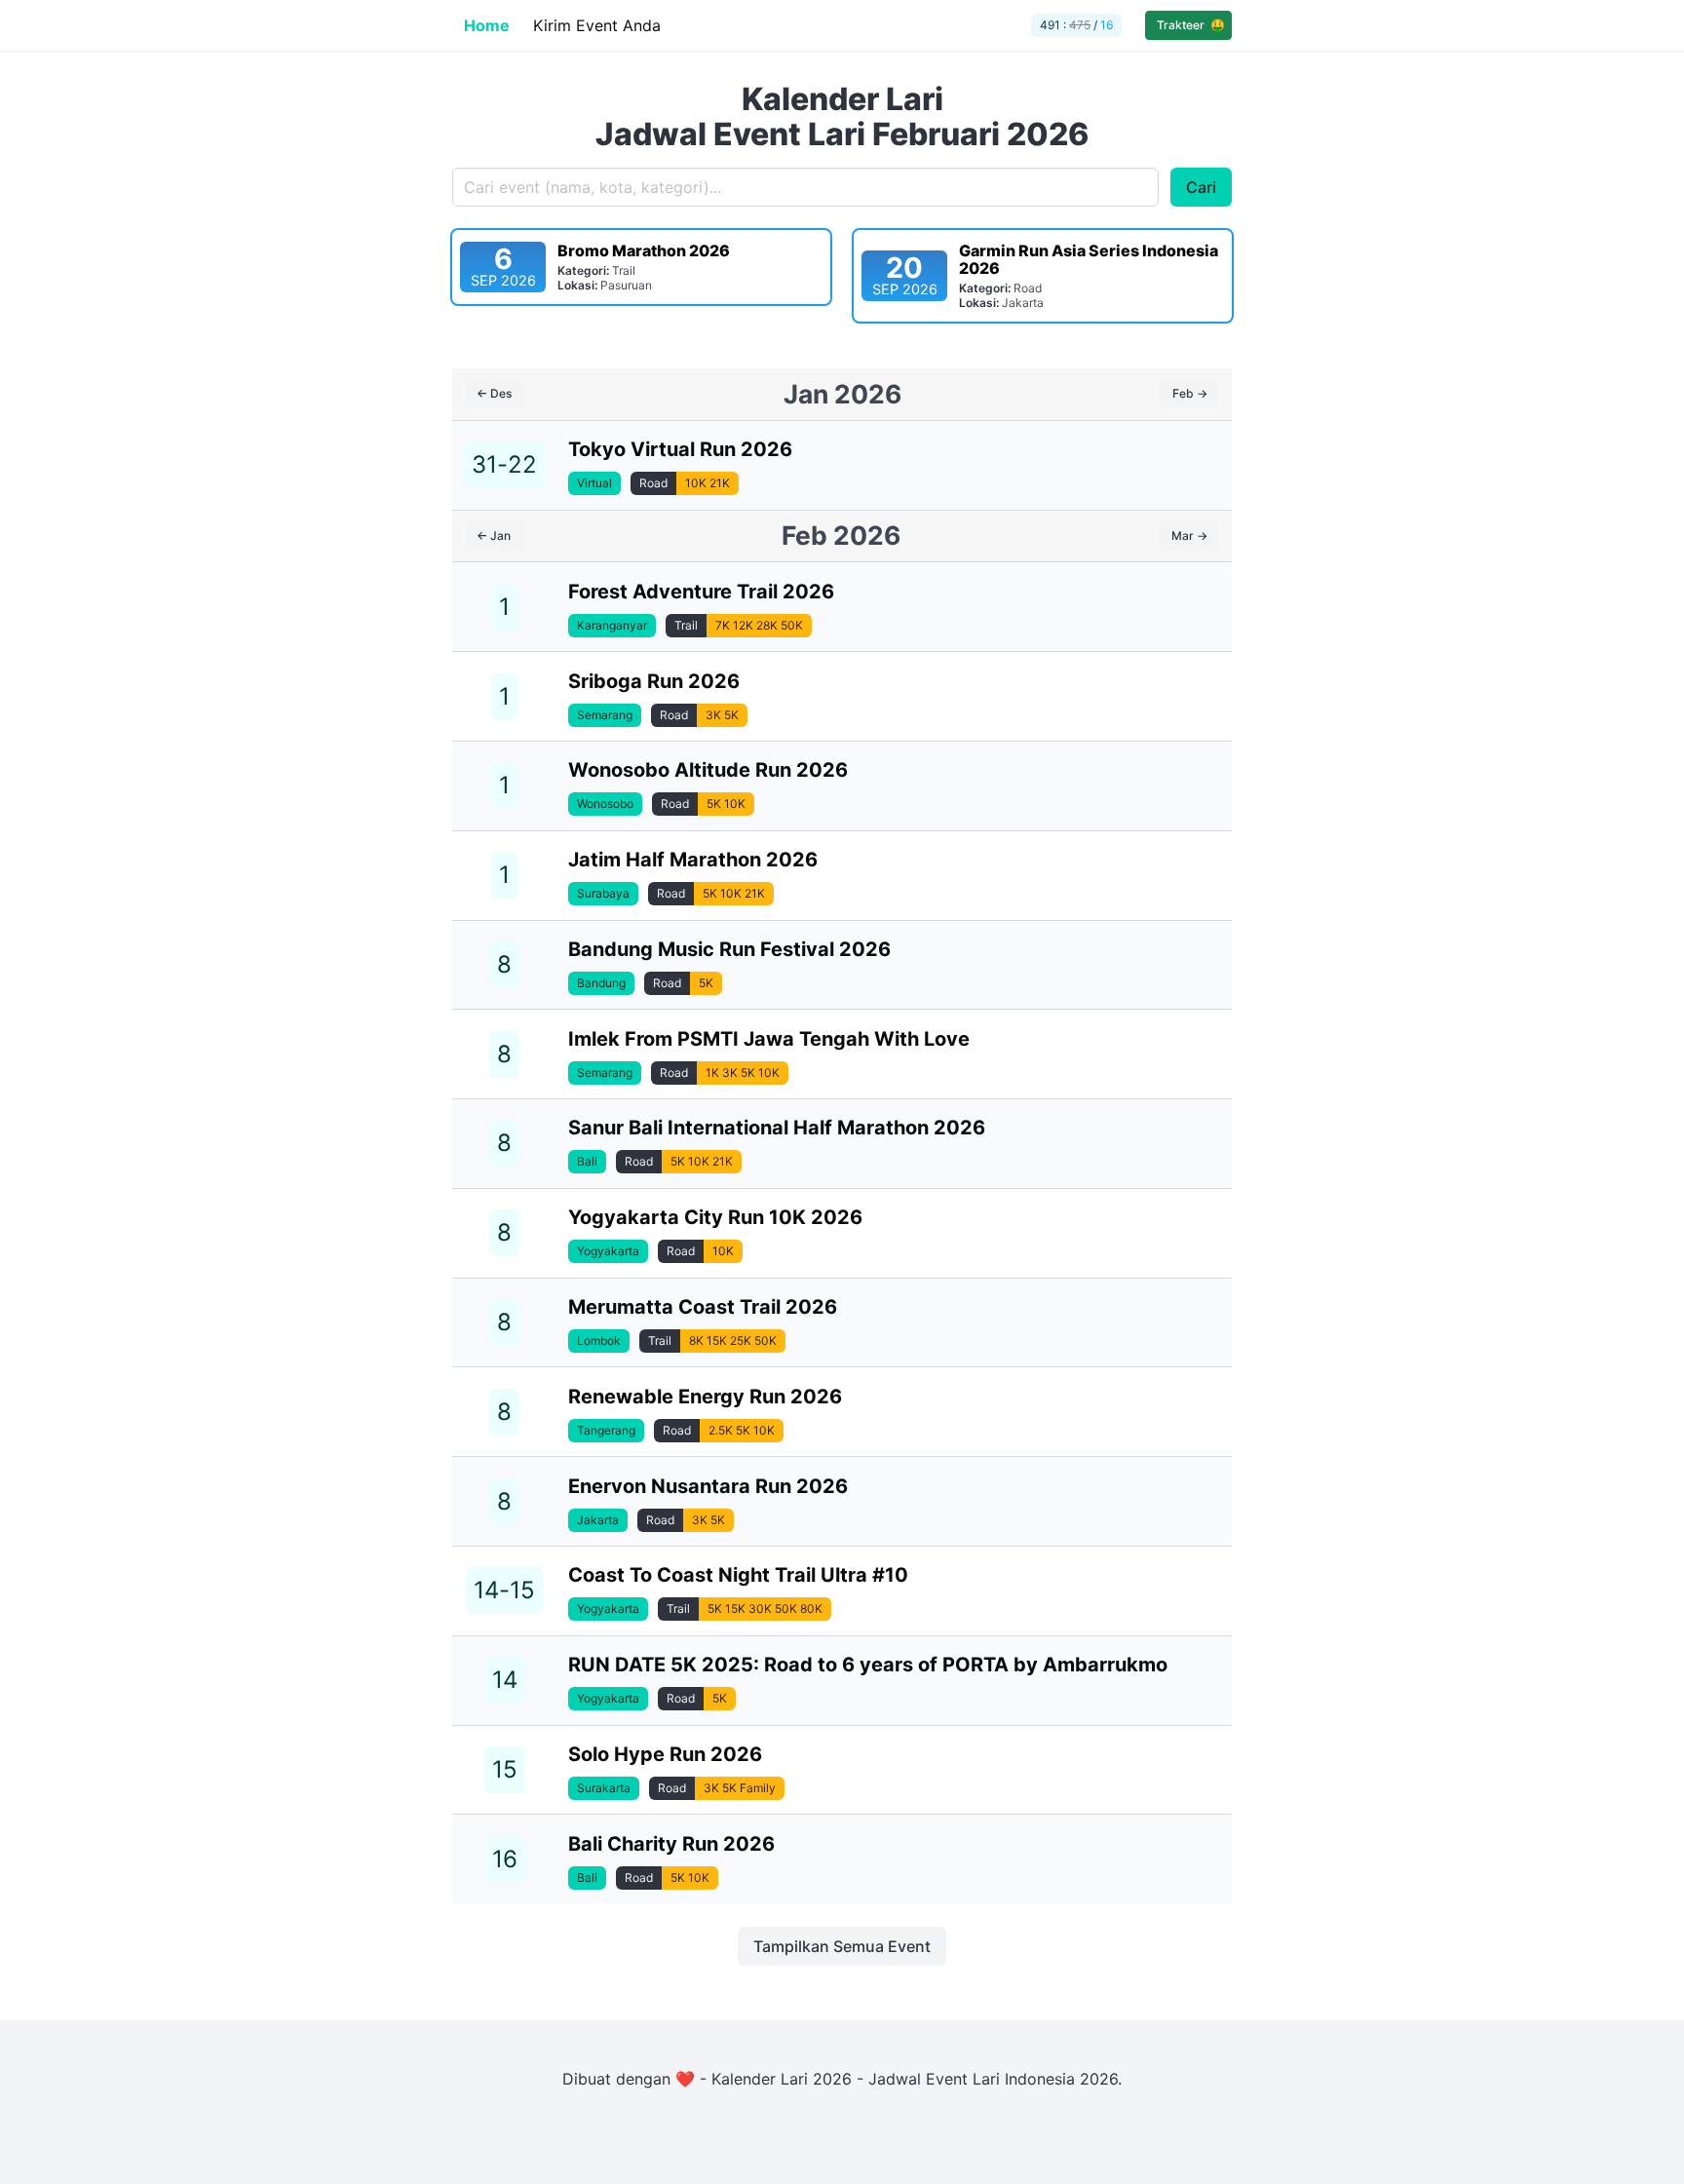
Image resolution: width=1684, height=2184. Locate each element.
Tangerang (606, 1430)
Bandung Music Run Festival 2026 (729, 949)
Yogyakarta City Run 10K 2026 (715, 1217)
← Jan (494, 536)
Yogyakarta (608, 1251)
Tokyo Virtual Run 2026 (680, 449)
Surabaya (603, 893)
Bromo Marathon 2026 (644, 250)
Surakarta (604, 1788)
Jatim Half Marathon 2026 (693, 860)
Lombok (599, 1341)
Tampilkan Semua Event (842, 1946)
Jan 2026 (842, 394)
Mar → (1189, 536)
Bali (587, 1161)
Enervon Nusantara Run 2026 (708, 1486)
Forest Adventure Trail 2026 (701, 592)
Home (487, 25)
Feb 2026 (841, 535)
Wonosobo (605, 804)
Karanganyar (612, 625)
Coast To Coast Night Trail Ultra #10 (738, 1575)
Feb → (1190, 393)
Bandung (601, 983)
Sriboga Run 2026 (654, 681)
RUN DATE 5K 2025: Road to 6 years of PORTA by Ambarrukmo (868, 1665)
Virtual (594, 483)
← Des (494, 393)
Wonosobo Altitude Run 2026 (708, 770)
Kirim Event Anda (597, 25)
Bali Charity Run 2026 (671, 1844)
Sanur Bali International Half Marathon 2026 (777, 1128)
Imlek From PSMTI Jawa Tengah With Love (769, 1039)
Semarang (605, 715)
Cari (1201, 187)
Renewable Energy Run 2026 (705, 1397)
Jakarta (598, 1520)
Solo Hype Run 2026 (665, 1754)
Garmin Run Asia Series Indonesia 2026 (1089, 259)
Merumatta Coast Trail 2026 (703, 1307)
